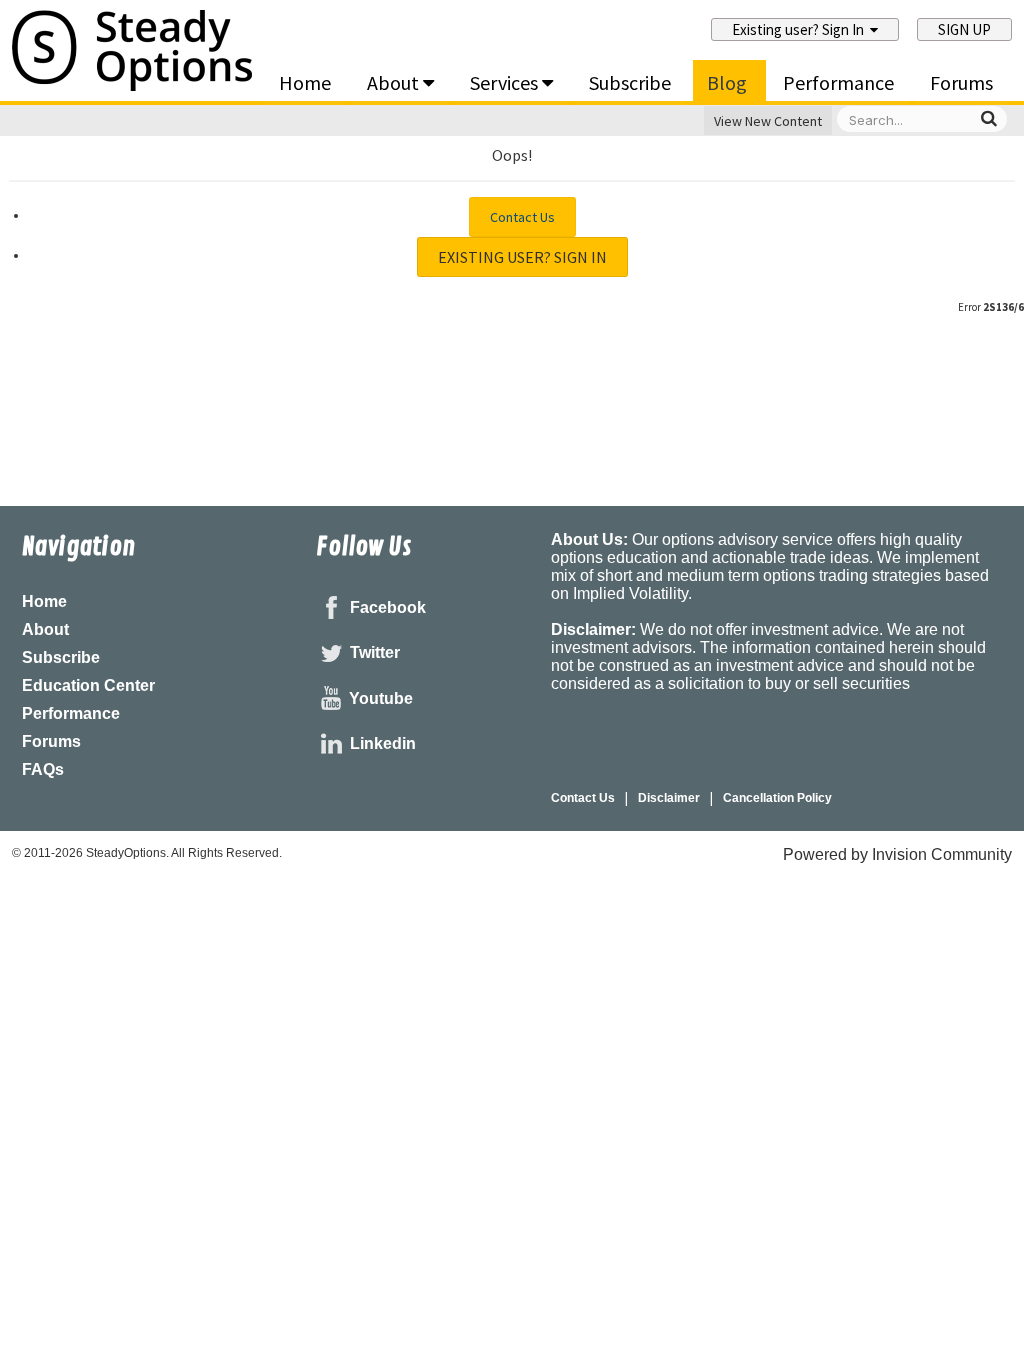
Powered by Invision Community (897, 854)
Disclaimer (669, 798)
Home (305, 82)
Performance (838, 82)
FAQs (43, 769)
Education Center (88, 685)
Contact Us (522, 217)
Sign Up (964, 29)
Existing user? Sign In (801, 29)
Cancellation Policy (777, 798)
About (395, 82)
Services (506, 82)
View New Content (768, 121)
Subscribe (630, 82)
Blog (727, 82)
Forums (961, 82)
